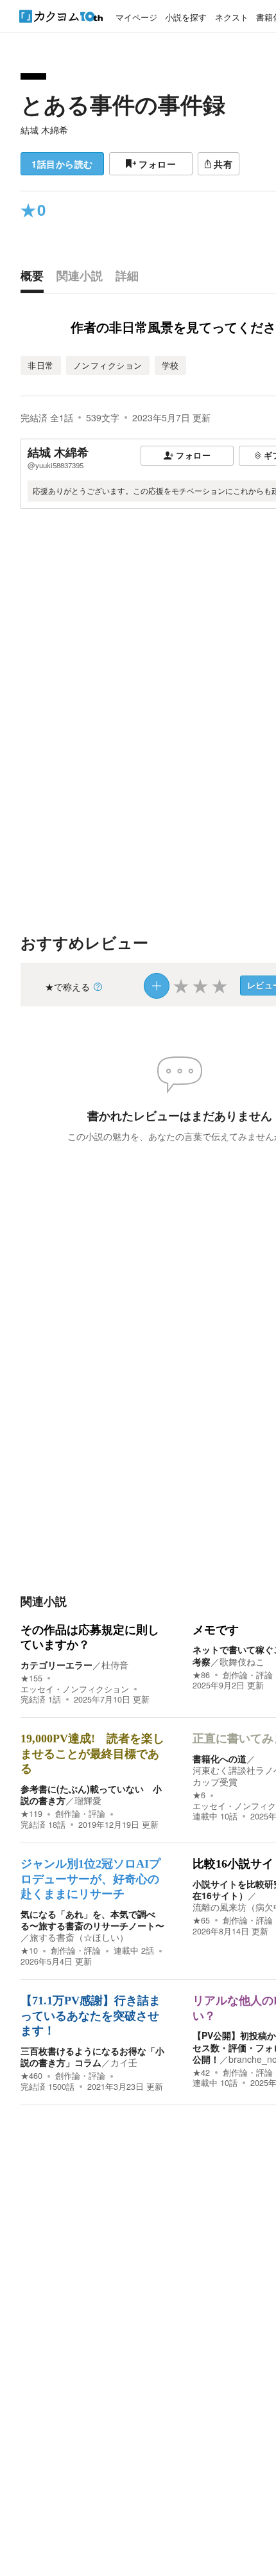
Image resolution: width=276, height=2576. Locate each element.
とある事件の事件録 (123, 104)
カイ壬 (124, 2062)
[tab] (35, 279)
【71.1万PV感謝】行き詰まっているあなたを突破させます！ (91, 2016)
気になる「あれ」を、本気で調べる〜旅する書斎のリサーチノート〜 (92, 1920)
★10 (29, 1950)
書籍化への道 (220, 1758)
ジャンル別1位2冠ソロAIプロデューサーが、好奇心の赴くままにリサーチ (91, 1879)
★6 (199, 1795)
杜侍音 (115, 1665)
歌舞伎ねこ (242, 1661)
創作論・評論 (248, 1675)
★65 (201, 1920)
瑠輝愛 (88, 1800)
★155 (31, 1678)
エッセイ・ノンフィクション (75, 1689)
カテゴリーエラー (56, 1665)
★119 (31, 1814)
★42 (201, 2072)
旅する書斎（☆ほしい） (79, 1937)
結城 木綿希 (44, 130)
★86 (201, 1675)
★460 (31, 2076)
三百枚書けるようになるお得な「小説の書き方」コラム (92, 2056)
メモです (216, 1630)
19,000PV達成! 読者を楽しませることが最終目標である (92, 1754)
